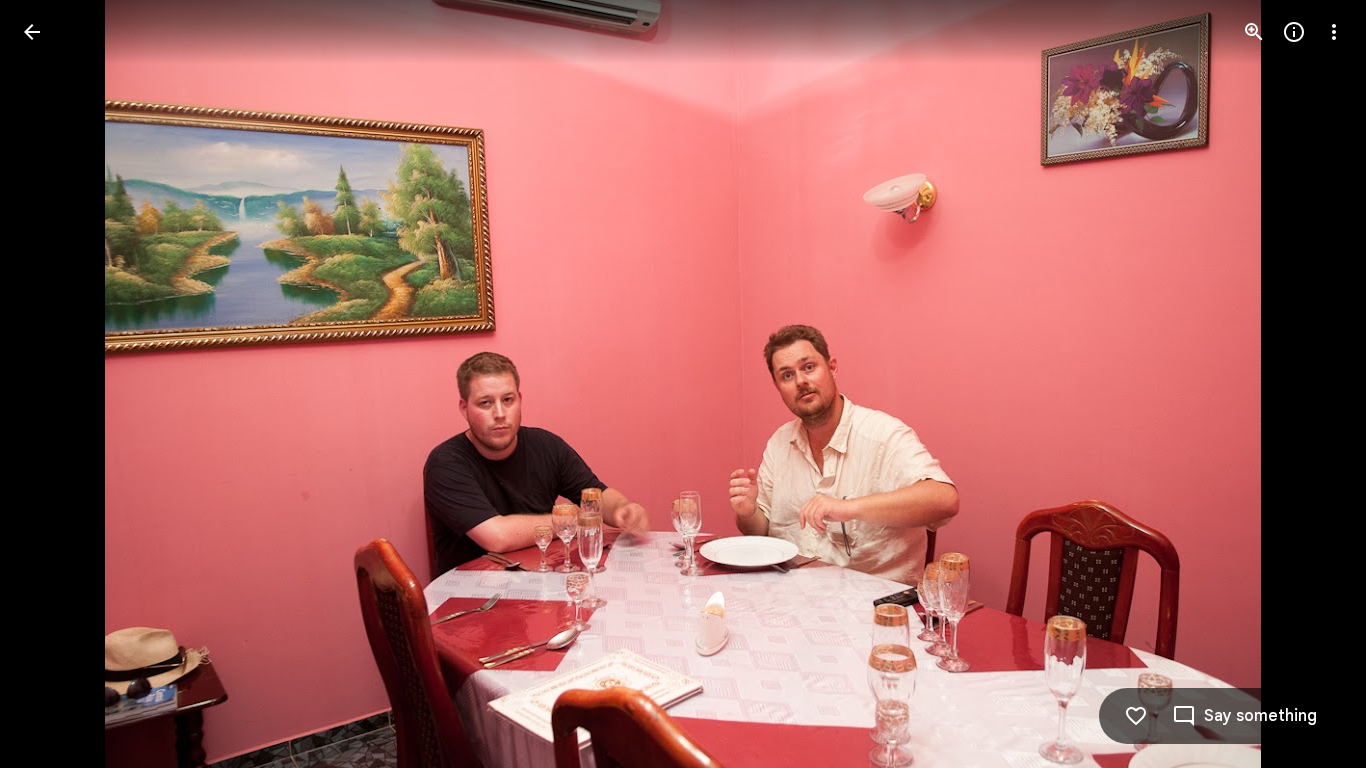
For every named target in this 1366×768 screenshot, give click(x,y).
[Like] (1136, 716)
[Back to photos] (32, 32)
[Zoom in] (1254, 32)
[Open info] (1294, 32)
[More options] (1334, 32)
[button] (56, 384)
